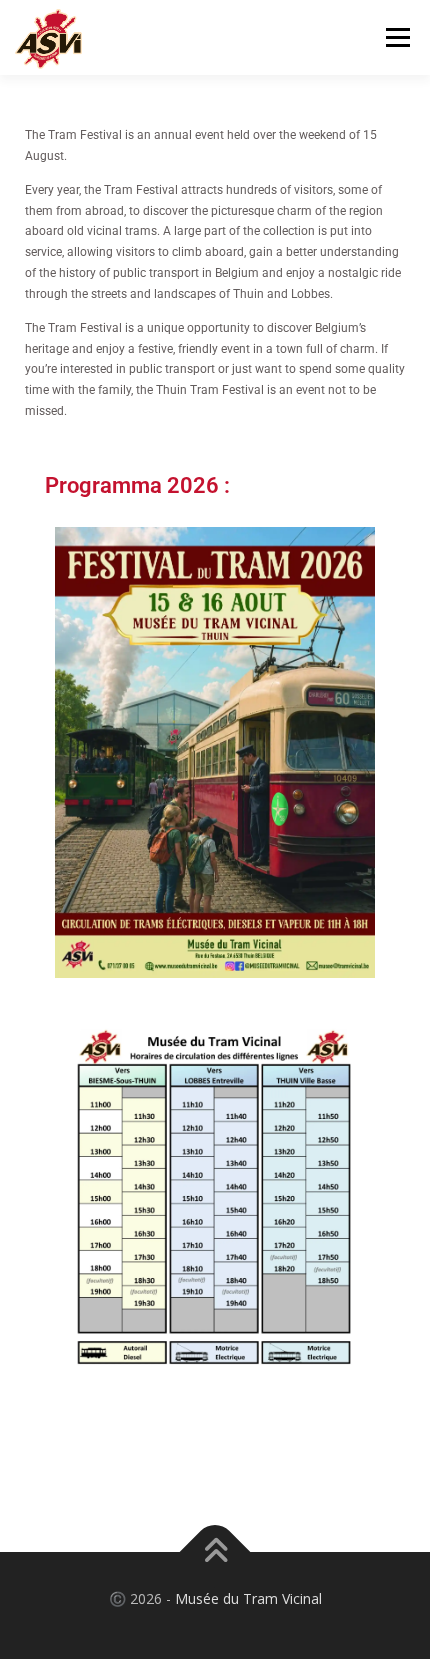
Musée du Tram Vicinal (248, 1598)
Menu (396, 37)
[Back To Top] (215, 1551)
